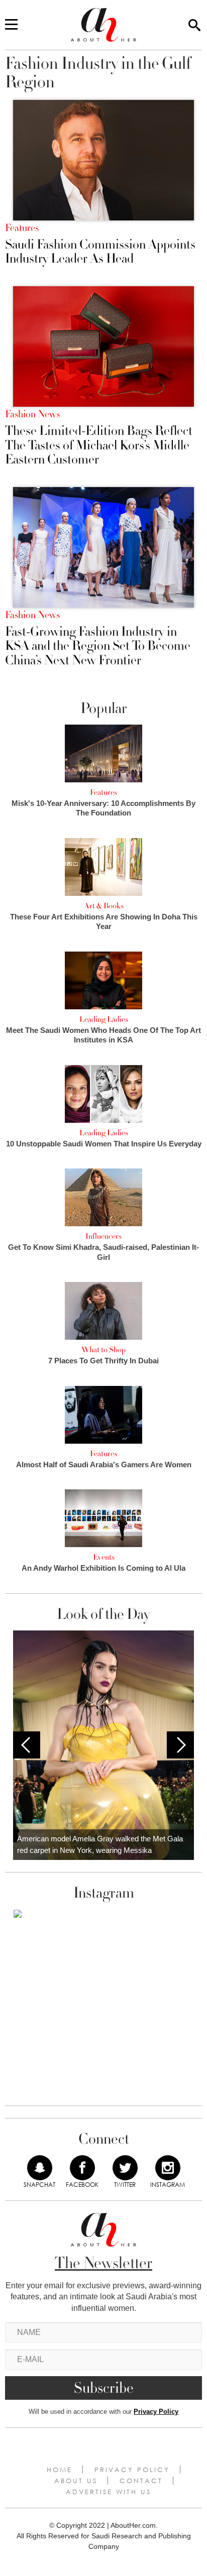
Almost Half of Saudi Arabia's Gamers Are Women (104, 1465)
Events (104, 1557)
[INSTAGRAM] (168, 2168)
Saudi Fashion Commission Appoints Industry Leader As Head (100, 252)
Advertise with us (109, 2492)
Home (60, 2470)
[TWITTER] (125, 2168)
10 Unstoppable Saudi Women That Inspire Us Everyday (104, 1144)
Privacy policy (132, 2470)
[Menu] (11, 25)
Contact (141, 2481)
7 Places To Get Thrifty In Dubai (103, 1361)
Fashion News (32, 414)
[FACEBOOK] (82, 2168)
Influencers (103, 1236)
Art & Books (104, 906)
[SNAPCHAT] (40, 2168)
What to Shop (103, 1350)
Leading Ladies (104, 1019)
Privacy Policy (156, 2412)
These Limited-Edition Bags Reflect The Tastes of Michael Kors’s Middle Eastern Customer (99, 445)
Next (180, 1745)
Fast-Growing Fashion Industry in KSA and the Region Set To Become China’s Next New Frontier (98, 646)
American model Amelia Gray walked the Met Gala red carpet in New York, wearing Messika (100, 1844)
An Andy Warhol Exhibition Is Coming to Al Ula (103, 1568)
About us (76, 2481)
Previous (27, 1745)
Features (22, 228)
